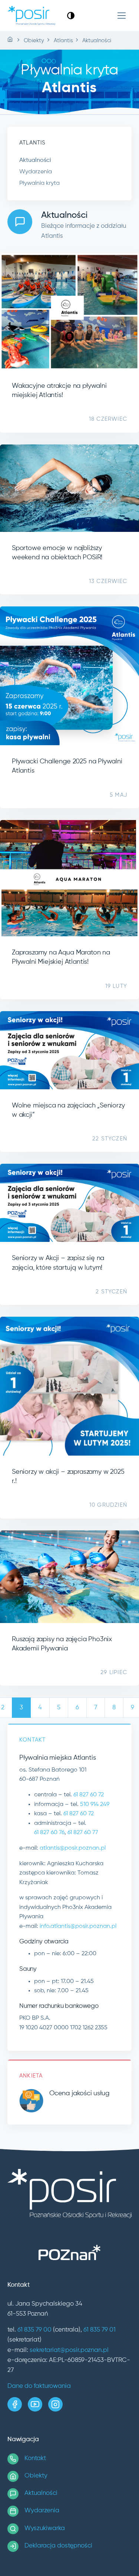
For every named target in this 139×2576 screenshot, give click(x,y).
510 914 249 (95, 1804)
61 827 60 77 (83, 1833)
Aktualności (35, 160)
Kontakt (35, 2458)
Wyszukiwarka (45, 2528)
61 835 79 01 (100, 2330)
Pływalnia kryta (39, 183)
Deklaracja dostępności (58, 2546)
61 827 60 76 (49, 1833)
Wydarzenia (36, 172)
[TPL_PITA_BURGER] (122, 16)
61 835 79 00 (34, 2330)
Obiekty (36, 2476)
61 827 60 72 (89, 1795)
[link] (71, 15)
